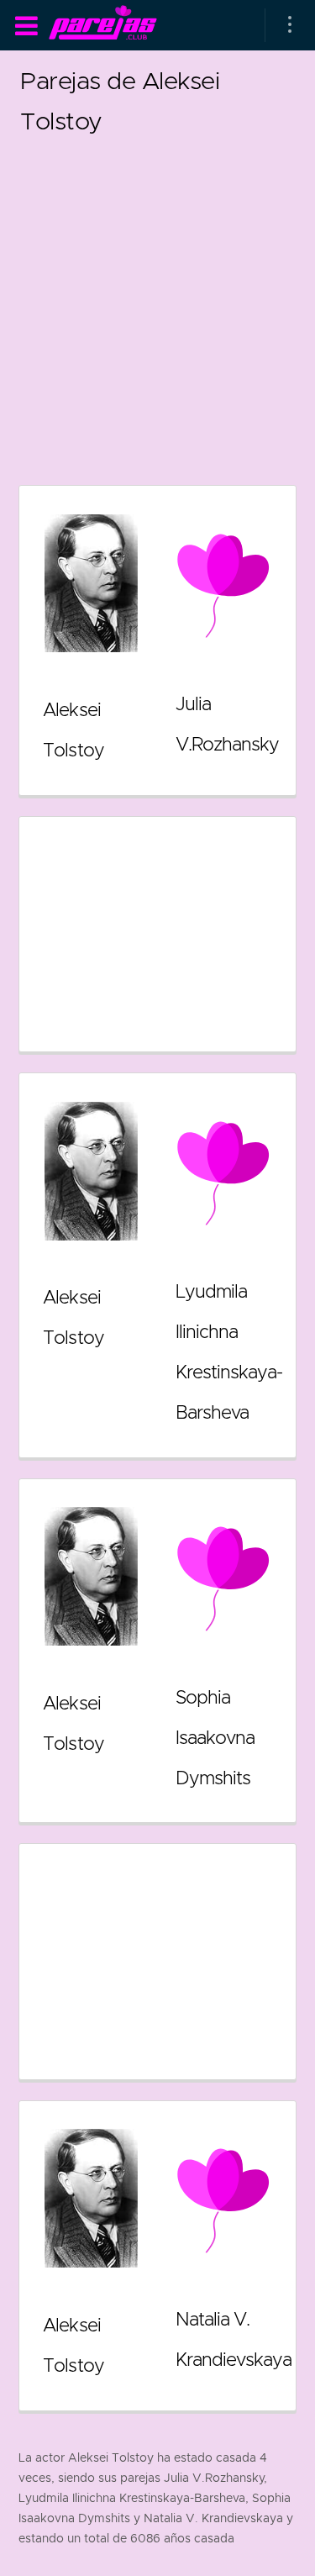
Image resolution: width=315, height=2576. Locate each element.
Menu (26, 26)
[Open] (290, 25)
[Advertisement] (157, 299)
